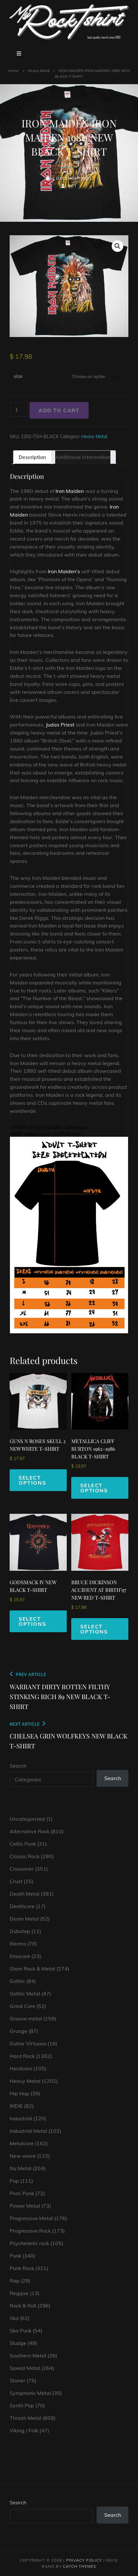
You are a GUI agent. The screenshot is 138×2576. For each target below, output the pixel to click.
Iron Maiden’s (64, 571)
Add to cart (59, 410)
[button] (117, 246)
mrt (72, 186)
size (18, 376)
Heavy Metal (39, 71)
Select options (32, 1480)
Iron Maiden (70, 491)
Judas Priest (60, 725)
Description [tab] (32, 457)
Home (13, 71)
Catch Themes (79, 2566)
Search (18, 1766)
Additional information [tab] (83, 457)
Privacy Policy (84, 2560)
